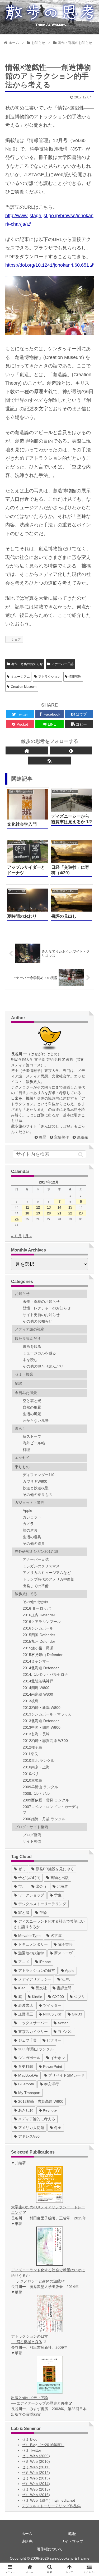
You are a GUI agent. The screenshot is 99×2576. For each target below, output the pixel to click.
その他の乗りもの (37, 1495)
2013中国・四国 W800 (42, 1727)
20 (49, 1213)
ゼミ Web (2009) (36, 2456)
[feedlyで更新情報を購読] (71, 750)
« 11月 (16, 1236)
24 (17, 1219)
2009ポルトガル (36, 1794)
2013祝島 (31, 1701)
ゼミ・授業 (24, 1374)
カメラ (28, 1524)
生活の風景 (32, 1414)
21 (59, 1213)
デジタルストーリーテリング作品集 (51, 2506)
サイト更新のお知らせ (41, 1315)
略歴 (43, 1137)
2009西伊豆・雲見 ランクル (46, 1800)
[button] (86, 1154)
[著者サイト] (27, 750)
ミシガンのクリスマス (41, 1566)
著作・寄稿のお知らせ (27, 664)
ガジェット (32, 1517)
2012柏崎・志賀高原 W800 (45, 1741)
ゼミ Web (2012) (36, 2473)
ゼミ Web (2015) (36, 2489)
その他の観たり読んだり (43, 1366)
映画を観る (32, 1346)
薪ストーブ (32, 1436)
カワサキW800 (35, 1481)
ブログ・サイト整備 (31, 1827)
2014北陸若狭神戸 (38, 1681)
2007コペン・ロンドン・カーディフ (51, 1810)
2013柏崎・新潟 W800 (42, 1708)
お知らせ (22, 1294)
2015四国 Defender (39, 1635)
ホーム (27, 2534)
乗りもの (22, 1467)
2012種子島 (32, 1747)
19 (38, 1213)
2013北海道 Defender (41, 1721)
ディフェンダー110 (39, 1475)
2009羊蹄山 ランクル (40, 1787)
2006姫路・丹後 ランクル (44, 1819)
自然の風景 (32, 1407)
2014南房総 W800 (38, 1694)
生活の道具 (32, 1537)
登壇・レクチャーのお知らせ (47, 1308)
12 (38, 1207)
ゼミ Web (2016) (36, 2495)
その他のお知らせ (37, 1321)
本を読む (30, 1360)
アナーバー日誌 (63, 664)
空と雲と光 (32, 1401)
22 (70, 1213)
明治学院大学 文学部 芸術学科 (36, 1059)
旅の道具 (30, 1530)
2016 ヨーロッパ (37, 1608)
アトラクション (49, 677)
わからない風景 (36, 1421)
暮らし (20, 1428)
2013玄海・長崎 (36, 1734)
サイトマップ (72, 2541)
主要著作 (62, 1137)
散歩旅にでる (26, 1594)
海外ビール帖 (34, 1443)
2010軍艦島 (32, 1780)
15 (70, 1207)
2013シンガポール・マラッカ (47, 1714)
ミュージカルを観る (39, 1353)
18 (27, 1213)
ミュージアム (20, 677)
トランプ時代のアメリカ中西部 (49, 1579)
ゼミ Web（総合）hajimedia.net (48, 2500)
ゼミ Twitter (31, 2450)
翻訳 (18, 1383)
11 (27, 1207)
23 (81, 1213)
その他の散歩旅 (36, 1602)
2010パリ (31, 1774)
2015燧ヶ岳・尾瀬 (38, 1648)
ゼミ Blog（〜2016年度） (43, 2445)
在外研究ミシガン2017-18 (37, 1551)
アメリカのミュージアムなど (47, 1573)
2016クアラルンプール (42, 1622)
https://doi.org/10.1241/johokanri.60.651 (47, 265)
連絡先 (82, 1137)
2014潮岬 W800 (36, 1688)
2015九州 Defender (39, 1641)
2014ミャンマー (36, 1661)
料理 (26, 1450)
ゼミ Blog (30, 2439)
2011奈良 (30, 1754)
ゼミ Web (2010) (36, 2461)
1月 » (27, 1236)
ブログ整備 (32, 1835)
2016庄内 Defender (39, 1615)
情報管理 (75, 677)
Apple (27, 1510)
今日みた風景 (26, 1393)
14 (59, 1207)
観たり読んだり (28, 1339)
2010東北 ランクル (39, 1760)
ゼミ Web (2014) (36, 2484)
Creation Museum (24, 687)
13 (49, 1207)
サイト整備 (32, 1841)
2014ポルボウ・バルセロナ (45, 1674)
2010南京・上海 (36, 1767)
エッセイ (22, 1458)
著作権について (50, 2549)
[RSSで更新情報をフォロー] (49, 761)
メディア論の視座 (30, 1329)
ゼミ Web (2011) (36, 2467)
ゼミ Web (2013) (36, 2478)
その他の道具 (34, 1544)
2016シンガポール (38, 1628)
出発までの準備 (36, 1586)
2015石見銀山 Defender (43, 1655)
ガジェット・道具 (30, 1503)
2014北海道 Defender (41, 1668)
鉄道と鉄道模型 (36, 1488)
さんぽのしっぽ (54, 1126)
